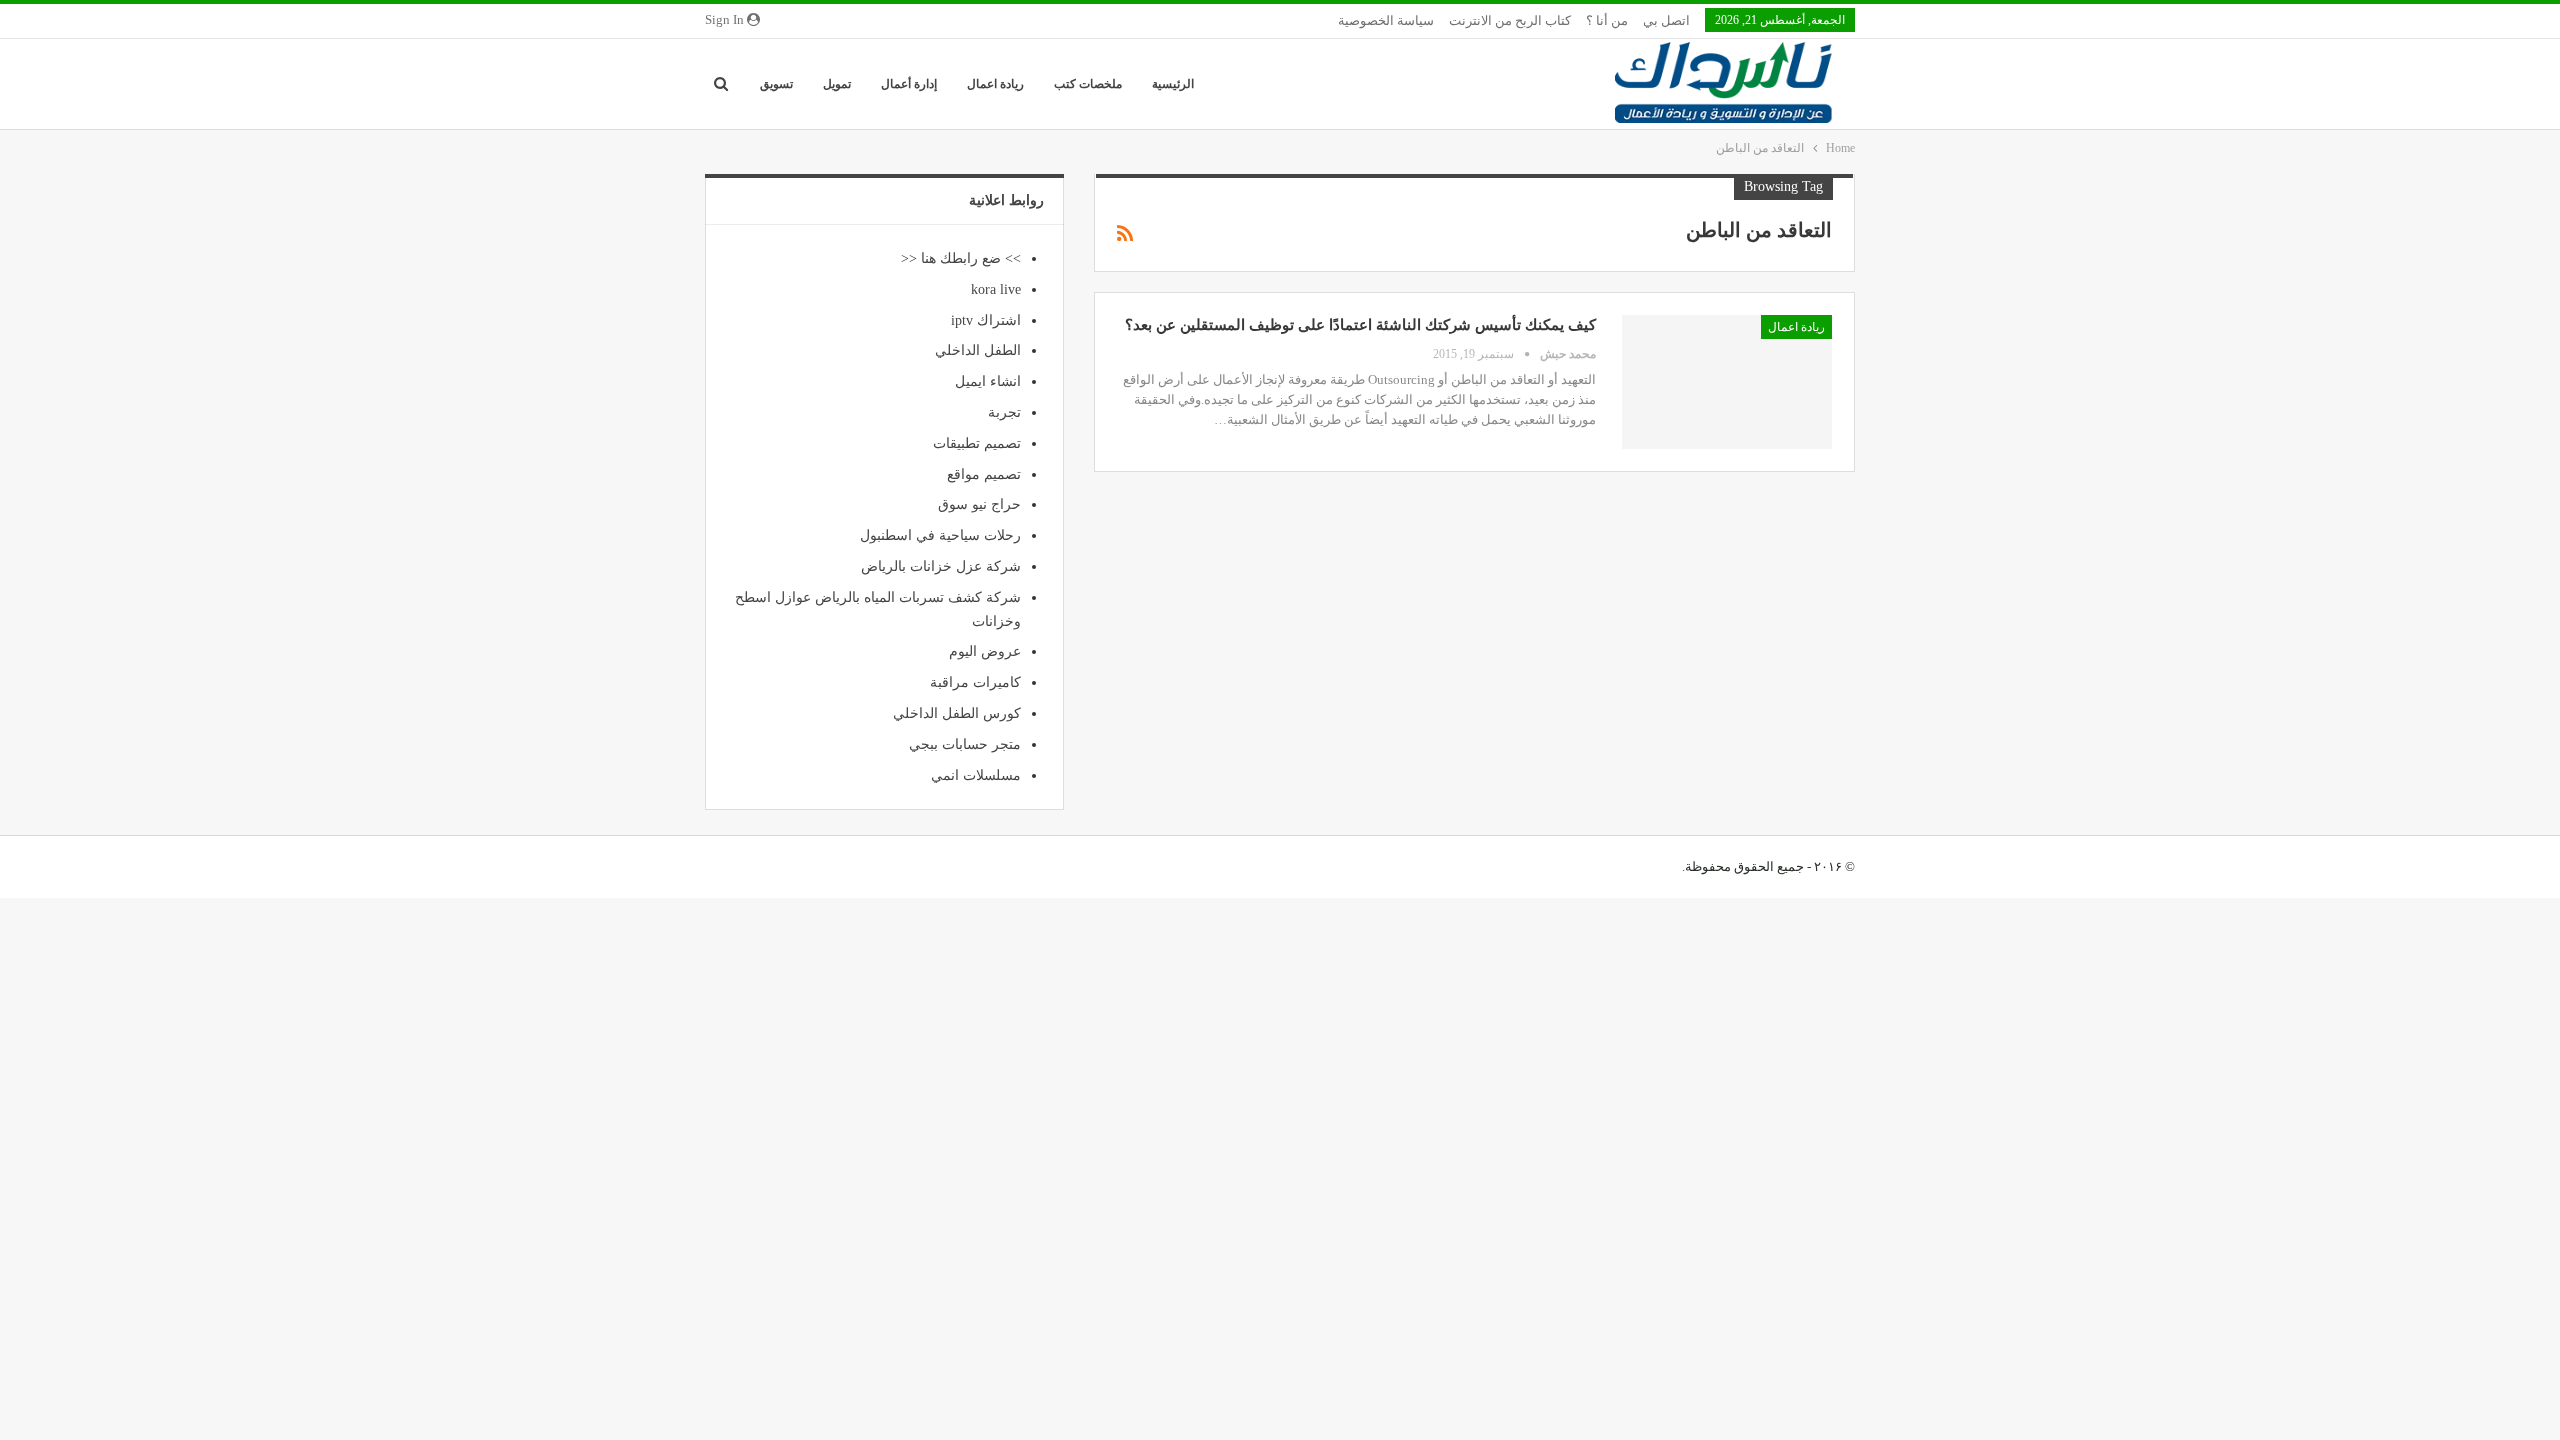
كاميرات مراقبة (975, 682)
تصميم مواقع (984, 474)
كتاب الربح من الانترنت (1510, 20)
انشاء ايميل (988, 381)
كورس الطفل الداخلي (957, 713)
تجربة (1004, 412)
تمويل (837, 84)
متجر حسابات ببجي (965, 744)
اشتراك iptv (986, 320)
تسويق (776, 84)
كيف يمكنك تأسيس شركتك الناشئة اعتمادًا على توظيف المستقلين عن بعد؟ (1360, 325)
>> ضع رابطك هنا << (961, 258)
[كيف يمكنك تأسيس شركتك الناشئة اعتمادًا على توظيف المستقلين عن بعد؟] (1727, 382)
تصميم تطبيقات (977, 443)
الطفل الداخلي (978, 350)
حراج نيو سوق (979, 504)
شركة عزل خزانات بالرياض (941, 566)
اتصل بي (1666, 20)
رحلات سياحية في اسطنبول (940, 535)
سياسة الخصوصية (1386, 20)
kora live (996, 289)
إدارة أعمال (909, 84)
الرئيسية (1173, 84)
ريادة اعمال (995, 84)
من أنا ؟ (1607, 20)
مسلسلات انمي (976, 775)
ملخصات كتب (1088, 84)
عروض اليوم (985, 651)
